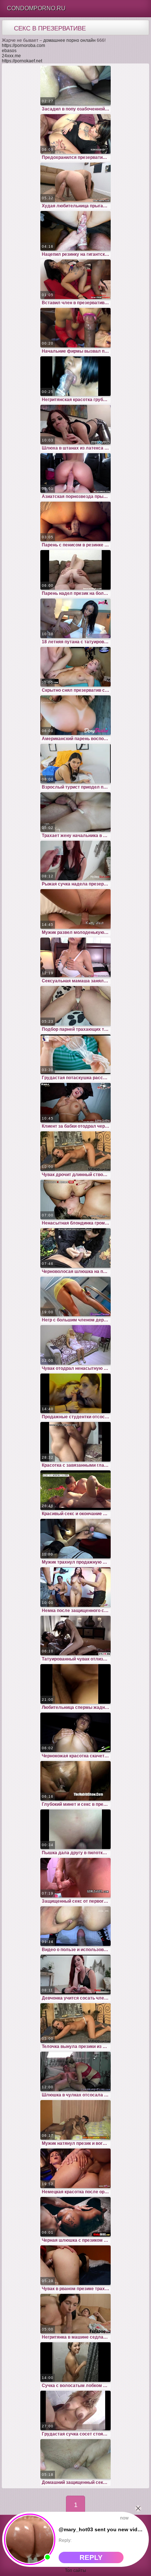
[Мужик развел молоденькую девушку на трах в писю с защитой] (75, 909)
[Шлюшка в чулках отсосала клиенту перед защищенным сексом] (75, 2071)
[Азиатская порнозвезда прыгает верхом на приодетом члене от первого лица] (75, 473)
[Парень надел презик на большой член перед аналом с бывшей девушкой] (75, 570)
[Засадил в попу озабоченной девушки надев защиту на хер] (75, 85)
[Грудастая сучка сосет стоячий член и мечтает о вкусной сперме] (75, 2411)
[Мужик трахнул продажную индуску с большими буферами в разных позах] (75, 1539)
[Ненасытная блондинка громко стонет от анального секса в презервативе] (75, 1200)
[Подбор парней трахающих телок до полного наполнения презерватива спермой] (75, 1006)
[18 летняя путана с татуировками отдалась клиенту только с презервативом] (75, 618)
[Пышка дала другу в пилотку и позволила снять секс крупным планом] (75, 1829)
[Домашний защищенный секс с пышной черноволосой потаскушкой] (75, 2459)
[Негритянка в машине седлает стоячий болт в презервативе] (75, 2314)
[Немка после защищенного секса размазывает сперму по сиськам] (75, 1587)
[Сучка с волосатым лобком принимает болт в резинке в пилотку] (75, 2362)
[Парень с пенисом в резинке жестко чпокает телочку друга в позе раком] (75, 521)
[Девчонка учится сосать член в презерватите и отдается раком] (75, 1975)
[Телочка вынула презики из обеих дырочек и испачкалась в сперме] (75, 2023)
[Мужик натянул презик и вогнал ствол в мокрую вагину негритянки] (75, 2120)
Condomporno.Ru (36, 8)
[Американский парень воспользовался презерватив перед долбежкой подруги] (75, 715)
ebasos (9, 51)
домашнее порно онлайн (69, 40)
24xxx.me (11, 56)
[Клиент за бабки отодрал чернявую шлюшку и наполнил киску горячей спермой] (75, 1103)
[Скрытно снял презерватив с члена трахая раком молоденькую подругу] (75, 667)
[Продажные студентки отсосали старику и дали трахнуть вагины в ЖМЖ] (75, 1393)
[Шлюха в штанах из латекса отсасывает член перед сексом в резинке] (75, 425)
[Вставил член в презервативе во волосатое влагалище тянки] (75, 279)
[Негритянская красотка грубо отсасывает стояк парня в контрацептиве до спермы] (75, 376)
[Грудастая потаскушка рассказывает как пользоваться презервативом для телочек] (75, 1054)
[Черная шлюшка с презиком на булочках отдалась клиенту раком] (75, 2217)
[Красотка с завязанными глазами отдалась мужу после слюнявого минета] (75, 1442)
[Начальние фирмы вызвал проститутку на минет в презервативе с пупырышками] (75, 328)
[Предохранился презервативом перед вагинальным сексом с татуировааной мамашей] (75, 134)
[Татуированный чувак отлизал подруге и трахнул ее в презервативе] (75, 1636)
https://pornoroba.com (23, 46)
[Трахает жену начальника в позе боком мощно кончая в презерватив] (75, 812)
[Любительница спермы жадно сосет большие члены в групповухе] (75, 1684)
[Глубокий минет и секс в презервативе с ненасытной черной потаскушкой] (75, 1781)
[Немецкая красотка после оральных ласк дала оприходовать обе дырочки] (75, 2168)
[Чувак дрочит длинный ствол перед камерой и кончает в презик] (75, 1151)
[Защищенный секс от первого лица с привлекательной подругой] (75, 1878)
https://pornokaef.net (22, 61)
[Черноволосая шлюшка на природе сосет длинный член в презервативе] (75, 1248)
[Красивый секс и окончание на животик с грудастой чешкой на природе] (75, 1490)
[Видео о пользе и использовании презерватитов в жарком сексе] (75, 1926)
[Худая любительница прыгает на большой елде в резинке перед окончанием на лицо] (75, 182)
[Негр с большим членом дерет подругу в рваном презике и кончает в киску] (75, 1296)
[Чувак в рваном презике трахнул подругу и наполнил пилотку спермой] (75, 2265)
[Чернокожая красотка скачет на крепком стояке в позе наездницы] (75, 1732)
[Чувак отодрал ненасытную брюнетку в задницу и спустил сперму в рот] (75, 1345)
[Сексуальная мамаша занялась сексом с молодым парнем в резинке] (75, 957)
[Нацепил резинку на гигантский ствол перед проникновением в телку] (75, 231)
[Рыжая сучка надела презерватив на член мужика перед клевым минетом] (75, 861)
